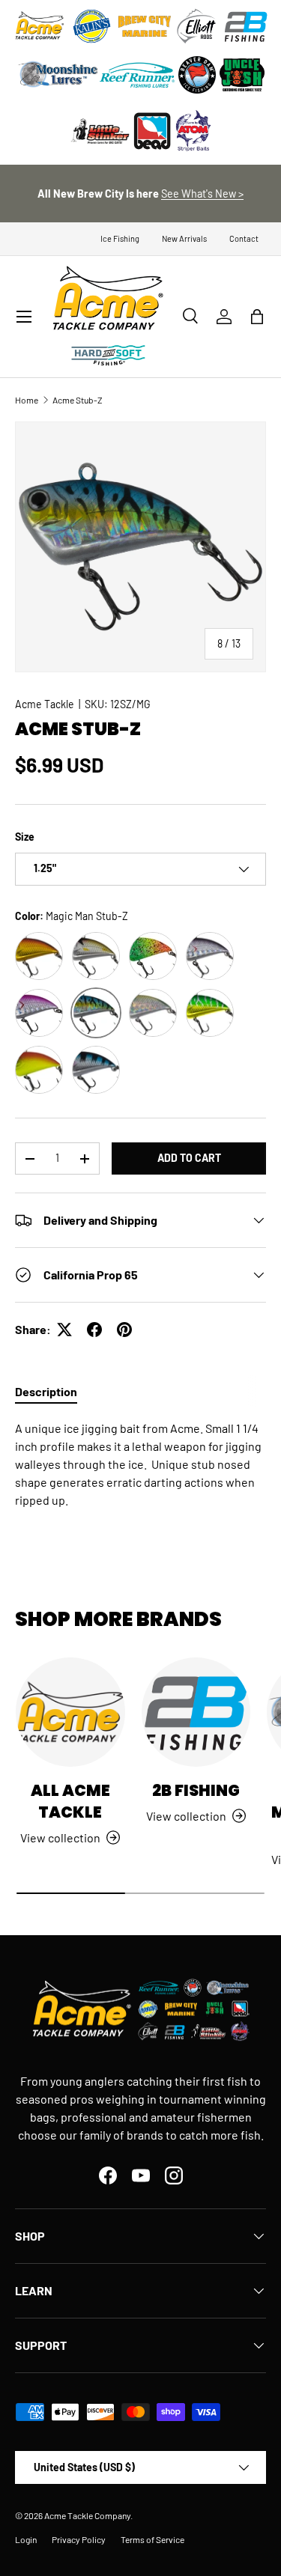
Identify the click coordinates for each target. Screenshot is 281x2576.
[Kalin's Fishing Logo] (92, 26)
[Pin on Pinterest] (124, 1330)
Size (25, 837)
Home (27, 400)
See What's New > (202, 194)
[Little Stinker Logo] (100, 131)
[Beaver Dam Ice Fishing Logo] (197, 75)
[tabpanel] (140, 1464)
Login (26, 2539)
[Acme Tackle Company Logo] (40, 26)
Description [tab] (46, 1391)
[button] (257, 317)
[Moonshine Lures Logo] (58, 75)
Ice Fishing (120, 238)
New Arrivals (184, 238)
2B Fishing (196, 1790)
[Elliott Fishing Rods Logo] (197, 26)
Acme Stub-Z (78, 400)
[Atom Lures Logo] (193, 131)
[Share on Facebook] (94, 1330)
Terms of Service (152, 2539)
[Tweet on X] (64, 1330)
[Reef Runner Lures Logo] (137, 75)
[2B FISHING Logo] (246, 26)
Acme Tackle (45, 704)
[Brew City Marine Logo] (145, 26)
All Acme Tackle (70, 1801)
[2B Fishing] (196, 1712)
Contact (244, 238)
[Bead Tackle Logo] (152, 131)
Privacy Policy (79, 2539)
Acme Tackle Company (87, 2515)
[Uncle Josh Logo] (242, 75)
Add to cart (189, 1158)
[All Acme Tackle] (70, 1712)
